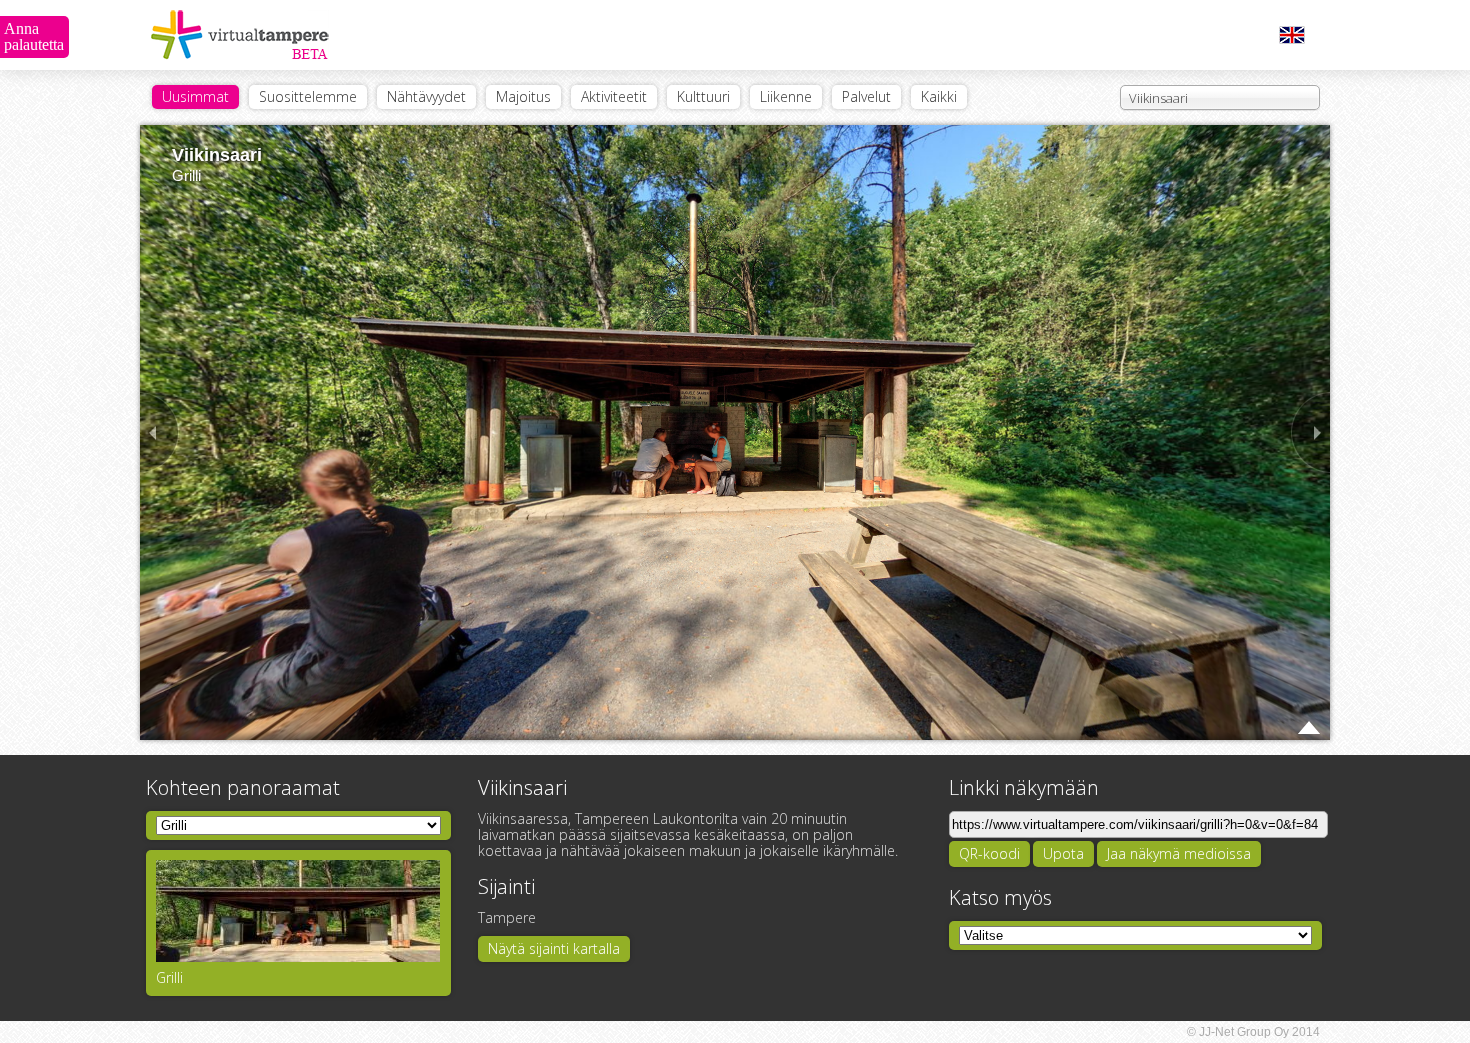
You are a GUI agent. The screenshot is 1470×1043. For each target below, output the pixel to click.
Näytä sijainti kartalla (554, 948)
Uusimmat (195, 96)
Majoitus (523, 96)
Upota (1063, 853)
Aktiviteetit (614, 96)
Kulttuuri (703, 96)
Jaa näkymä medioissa (1179, 853)
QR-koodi (989, 853)
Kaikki (939, 96)
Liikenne (786, 96)
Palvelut (866, 96)
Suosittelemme (308, 96)
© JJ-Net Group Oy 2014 (1253, 1032)
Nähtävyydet (426, 96)
